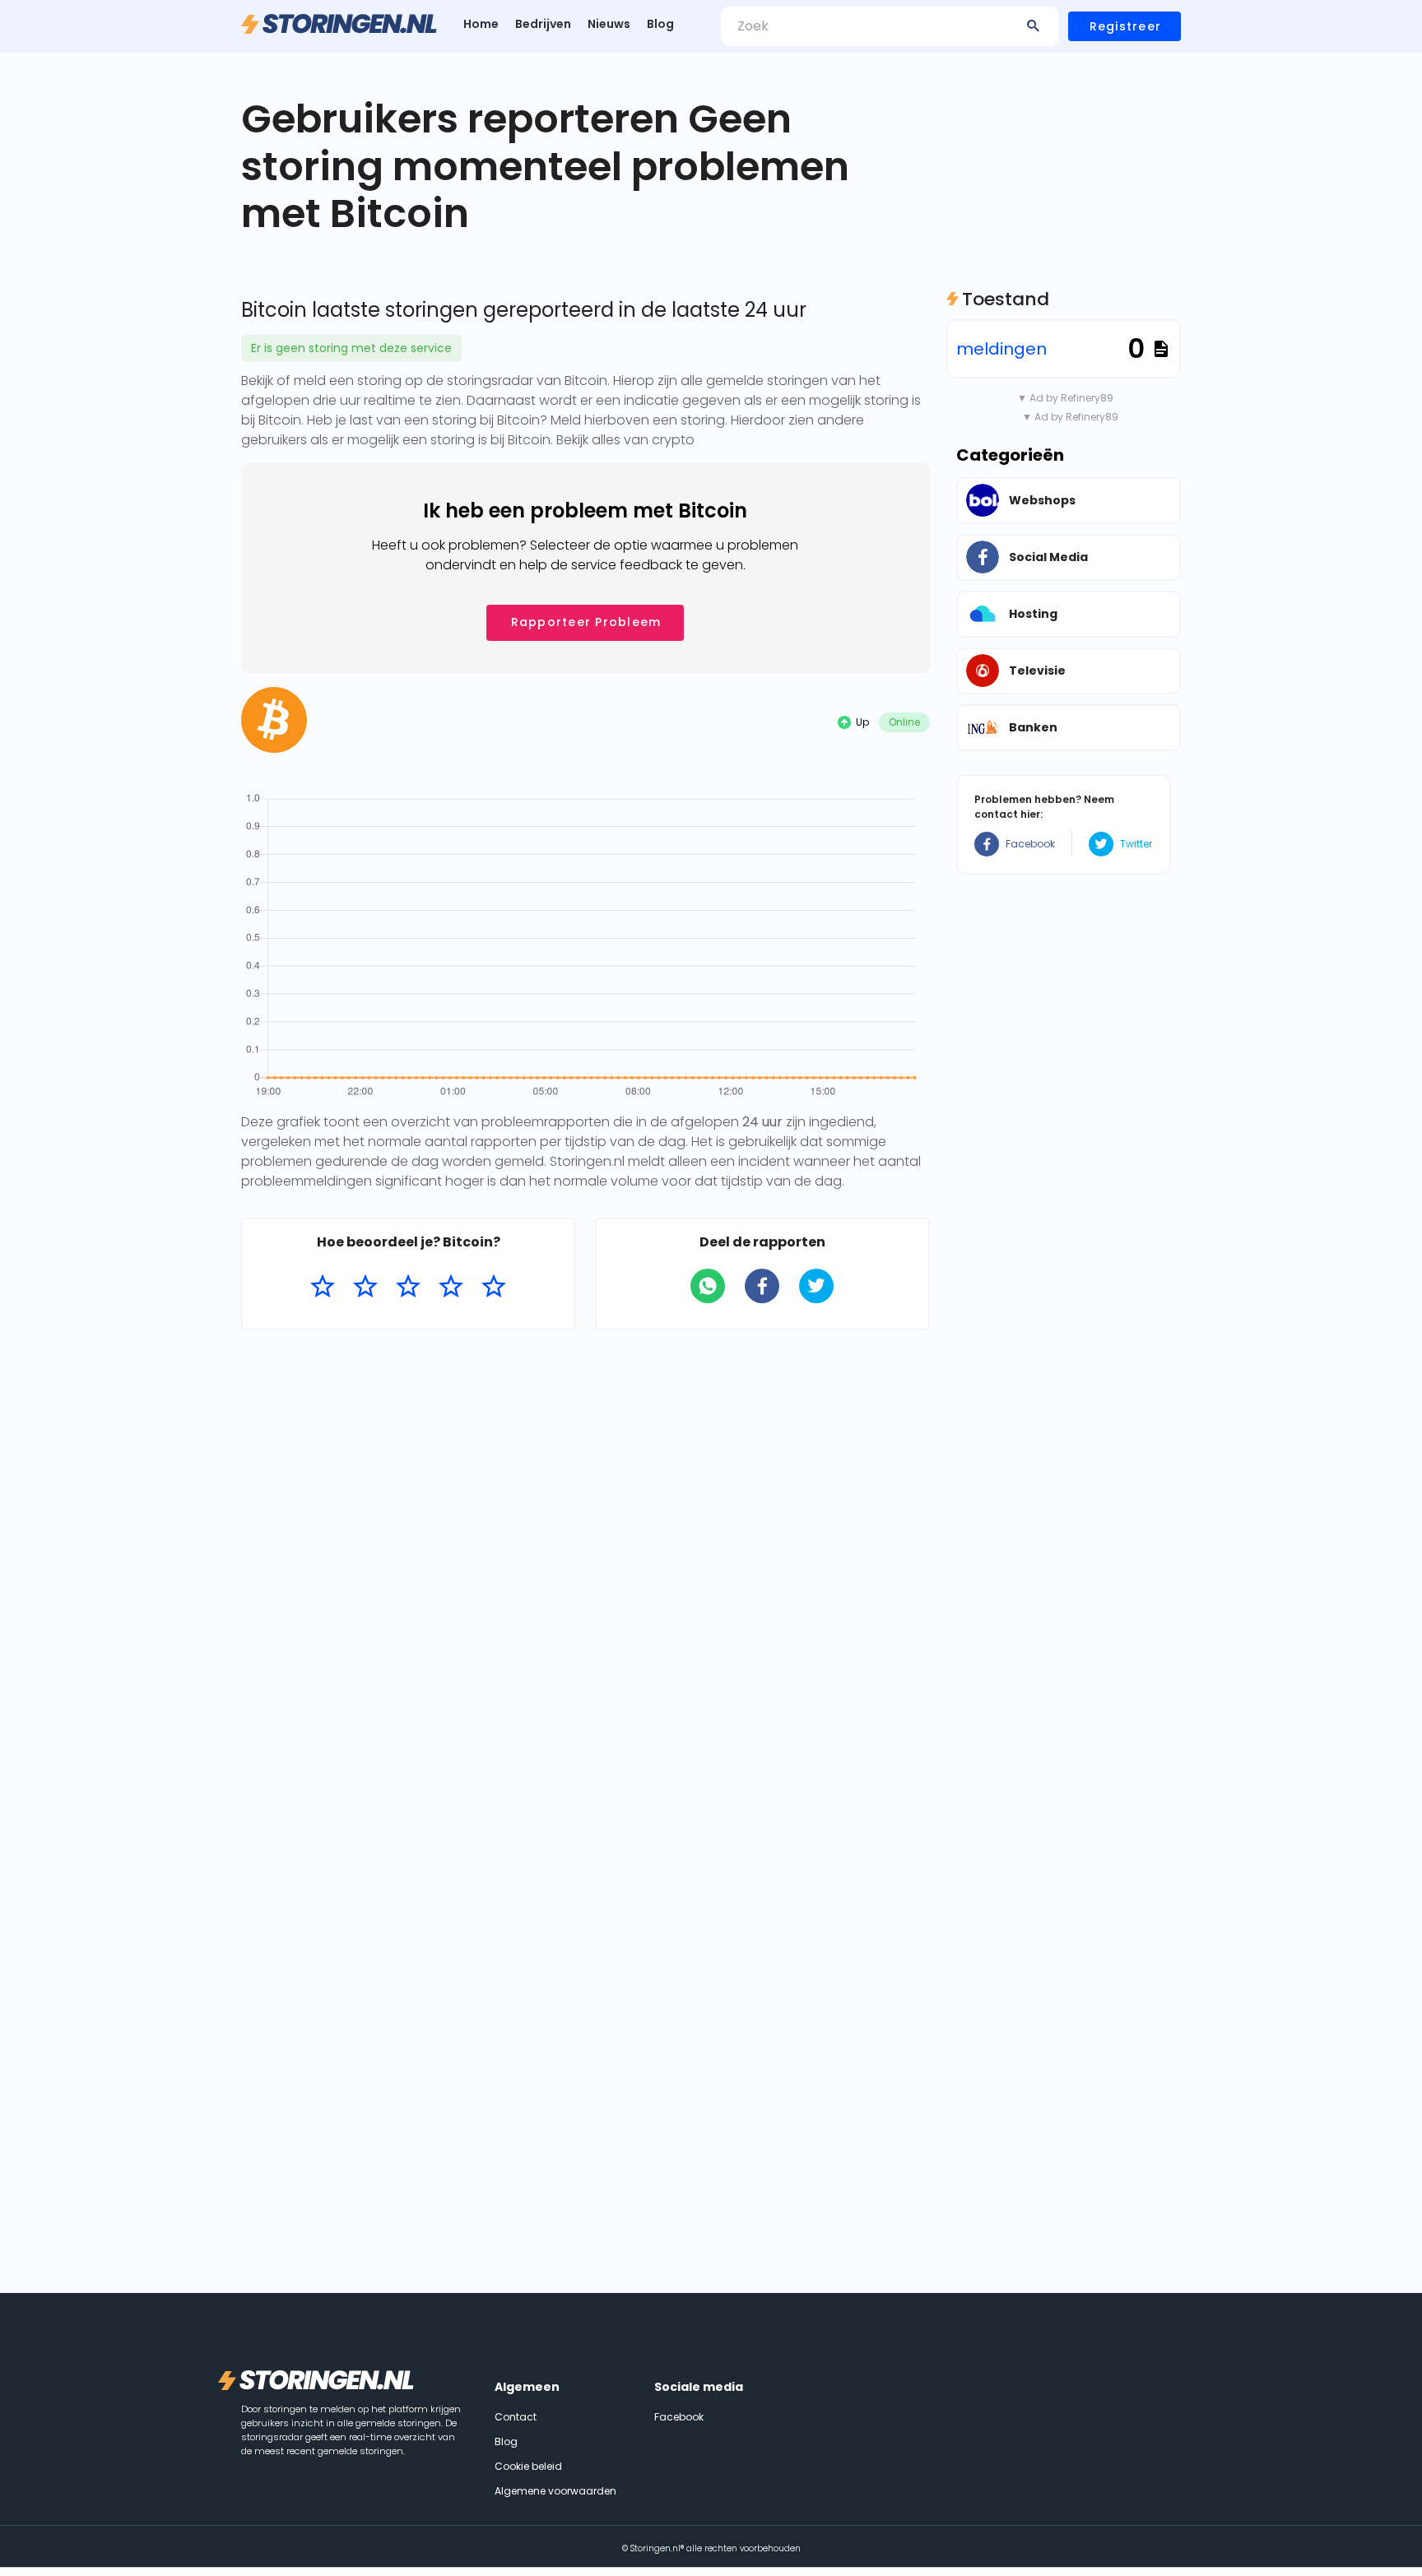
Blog (660, 24)
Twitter (1136, 844)
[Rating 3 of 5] (408, 1287)
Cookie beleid (528, 2466)
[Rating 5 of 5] (494, 1287)
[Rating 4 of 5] (451, 1287)
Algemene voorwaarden (555, 2491)
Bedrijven (543, 24)
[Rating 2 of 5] (365, 1287)
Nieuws (609, 24)
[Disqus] (586, 1556)
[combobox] (890, 26)
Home (481, 24)
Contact (516, 2417)
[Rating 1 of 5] (323, 1287)
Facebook (1030, 844)
